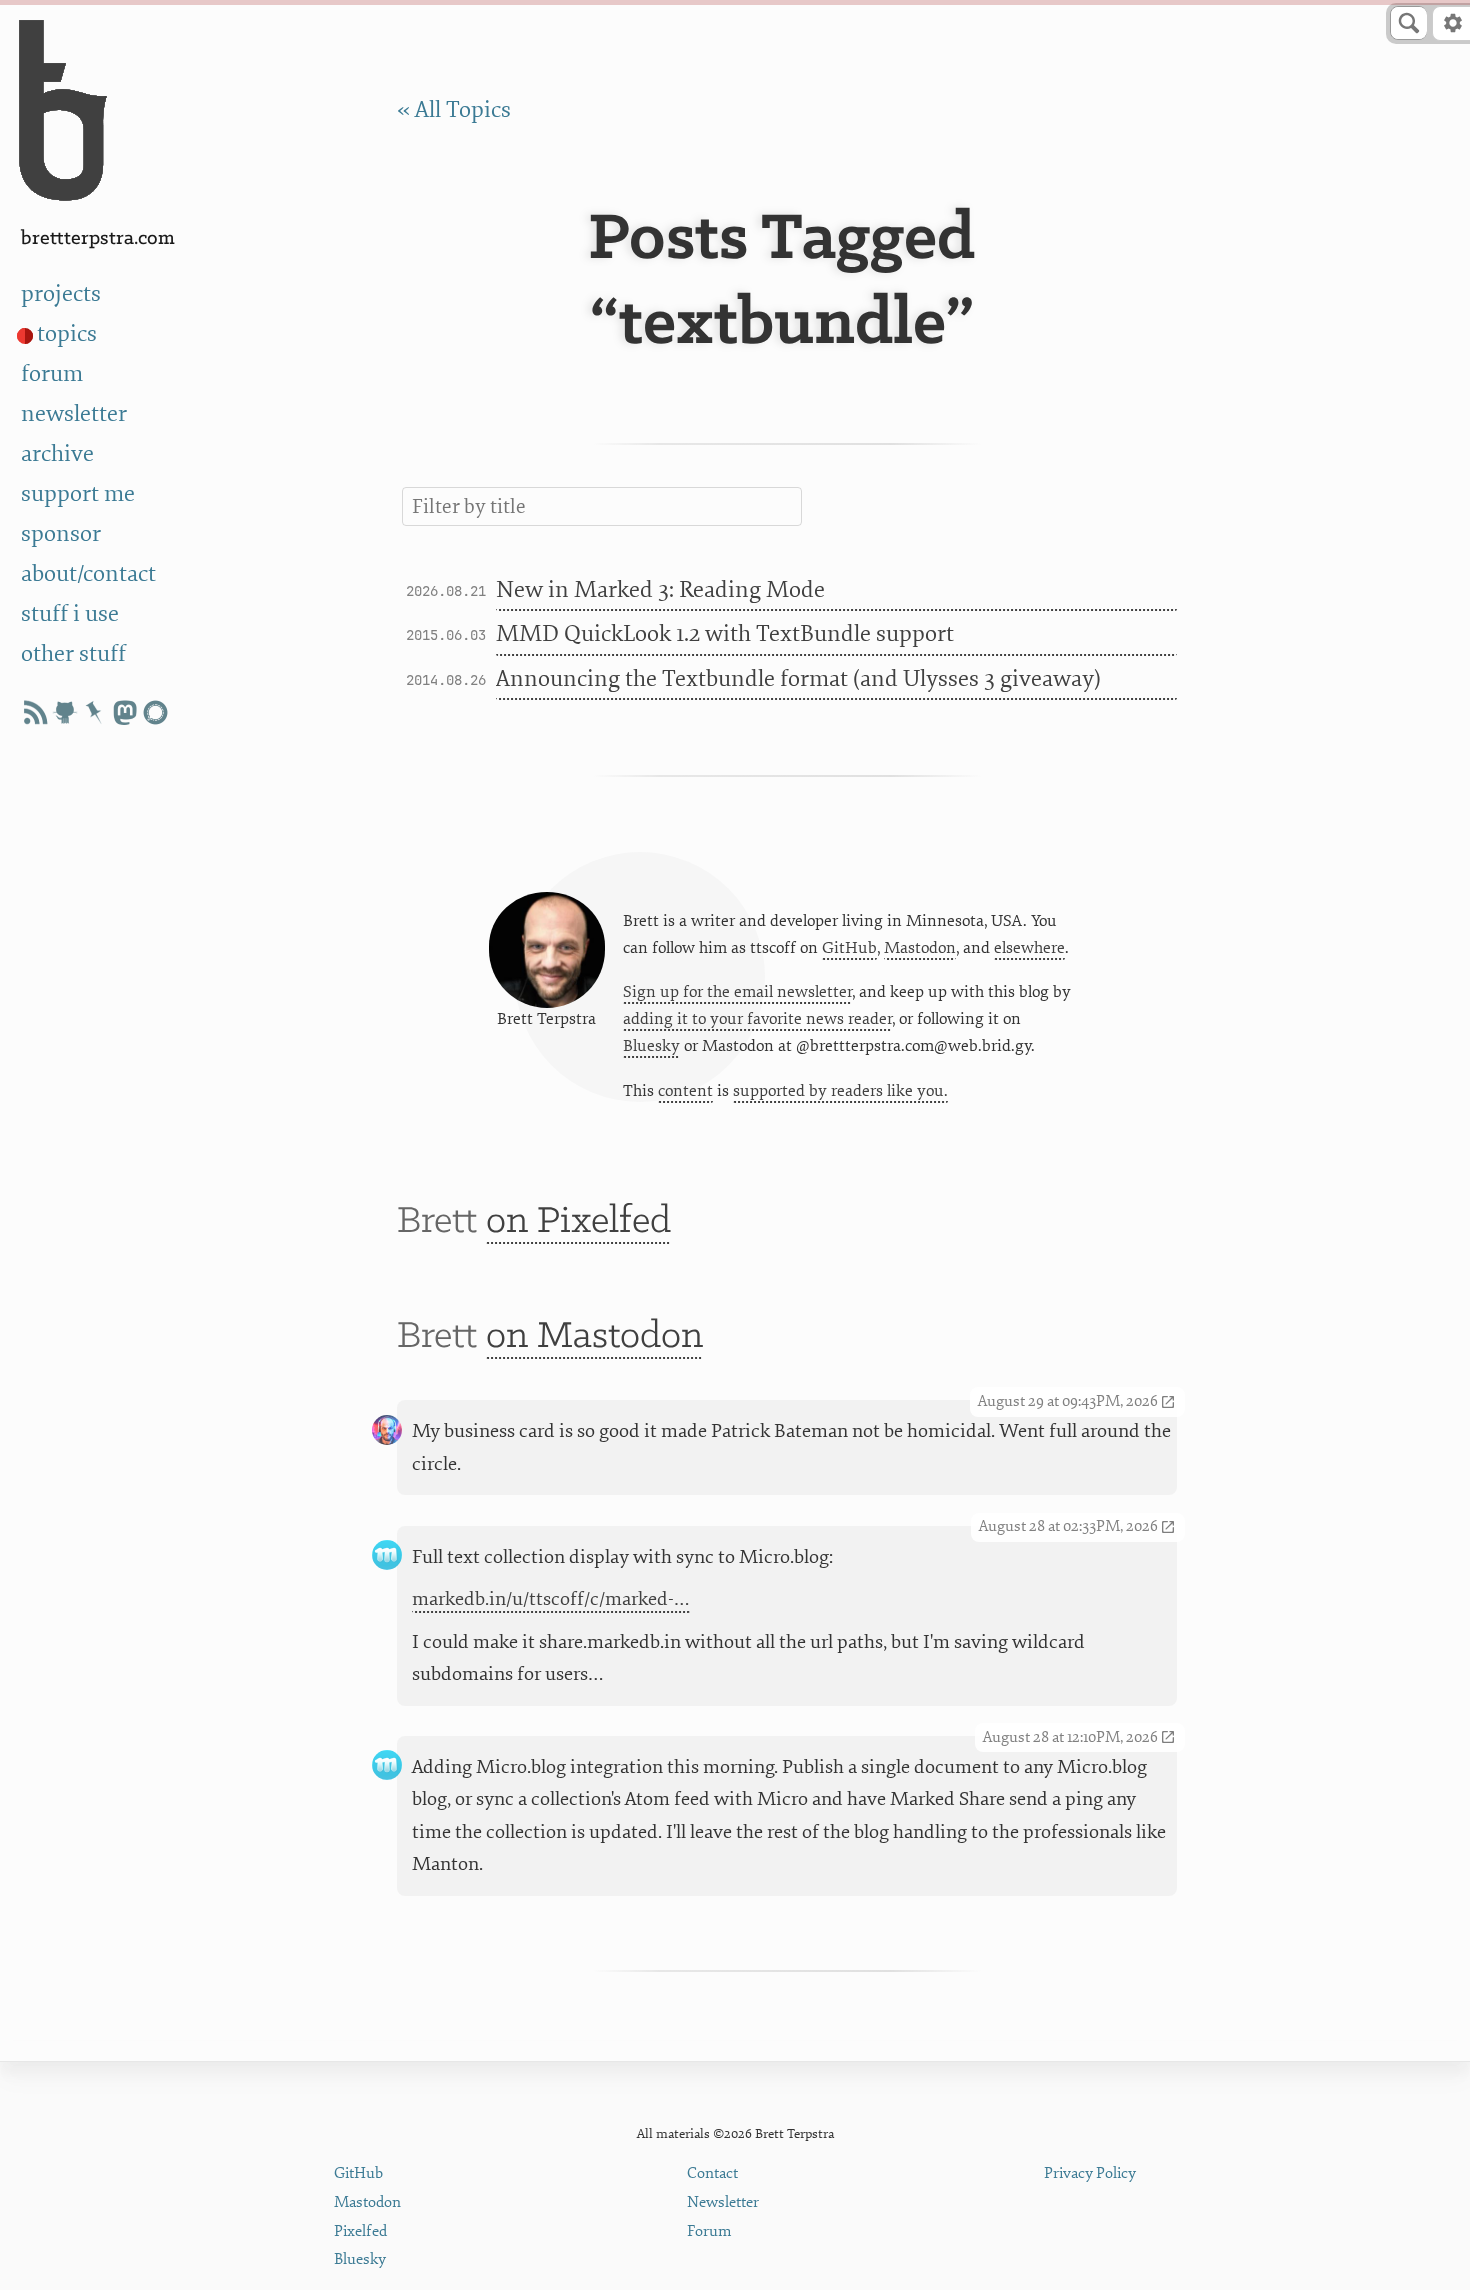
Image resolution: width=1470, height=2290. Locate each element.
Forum (709, 2231)
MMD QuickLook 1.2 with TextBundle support (725, 634)
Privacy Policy (1090, 2173)
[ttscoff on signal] (155, 712)
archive (57, 454)
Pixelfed (360, 2231)
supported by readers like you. (840, 1091)
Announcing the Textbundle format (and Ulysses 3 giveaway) (798, 679)
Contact (712, 2173)
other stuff (73, 654)
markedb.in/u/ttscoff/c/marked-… (551, 1599)
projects (61, 294)
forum (52, 374)
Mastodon (920, 948)
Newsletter (723, 2202)
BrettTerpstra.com (98, 238)
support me (78, 494)
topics (67, 334)
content (685, 1091)
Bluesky (651, 1046)
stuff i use (70, 614)
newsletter (74, 414)
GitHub (849, 948)
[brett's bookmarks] (95, 712)
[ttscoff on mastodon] (125, 712)
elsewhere (1029, 948)
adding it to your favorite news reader (757, 1019)
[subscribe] (35, 712)
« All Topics (454, 110)
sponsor (61, 534)
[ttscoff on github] (65, 712)
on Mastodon (594, 1337)
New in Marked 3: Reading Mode (660, 590)
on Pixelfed (578, 1222)
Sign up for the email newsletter (737, 992)
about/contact (88, 574)
